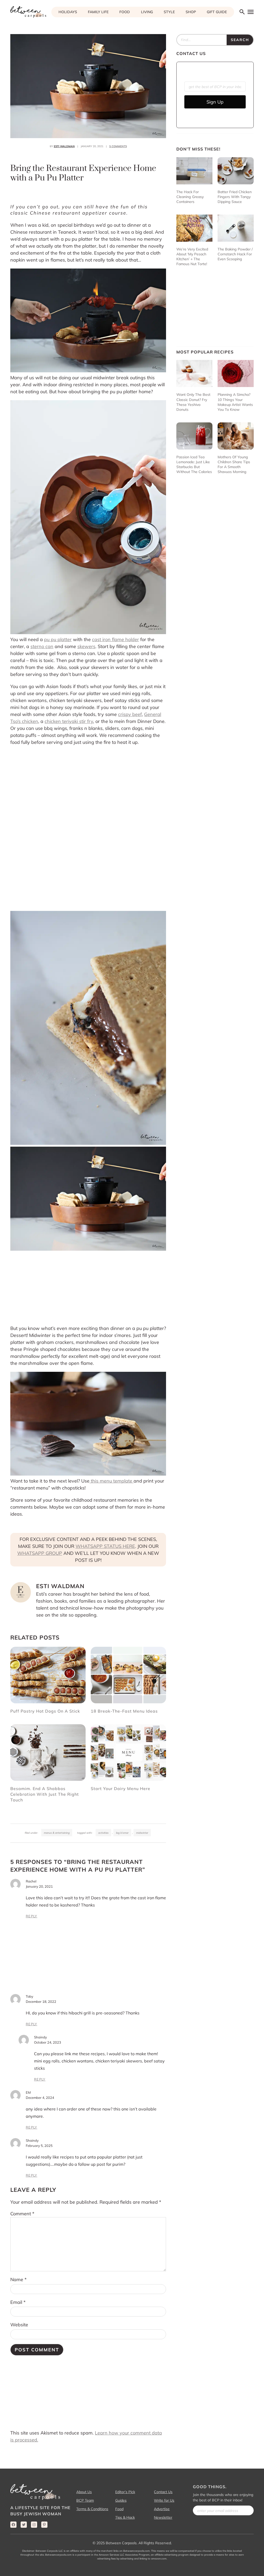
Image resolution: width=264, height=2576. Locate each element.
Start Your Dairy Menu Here (121, 1789)
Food (119, 2509)
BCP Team (85, 2500)
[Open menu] (250, 12)
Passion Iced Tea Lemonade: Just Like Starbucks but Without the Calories (194, 464)
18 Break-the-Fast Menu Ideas (124, 1711)
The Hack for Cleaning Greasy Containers (190, 197)
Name (18, 2279)
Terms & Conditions (92, 2509)
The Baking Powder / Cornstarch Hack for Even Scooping (235, 254)
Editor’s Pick (125, 2492)
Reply (32, 1916)
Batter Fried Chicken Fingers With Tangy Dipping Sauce (235, 197)
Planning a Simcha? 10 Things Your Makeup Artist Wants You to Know (235, 402)
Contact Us (163, 2492)
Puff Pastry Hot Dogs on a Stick (45, 1711)
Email (18, 2302)
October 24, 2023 (48, 2042)
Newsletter (163, 2517)
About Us (84, 2492)
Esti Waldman (64, 146)
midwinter (142, 1833)
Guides (121, 2500)
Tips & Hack (125, 2517)
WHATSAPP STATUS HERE (105, 1546)
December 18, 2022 (41, 2002)
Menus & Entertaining (57, 1833)
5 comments (118, 146)
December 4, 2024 (40, 2098)
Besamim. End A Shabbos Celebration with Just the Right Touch (45, 1794)
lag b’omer (122, 1833)
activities (103, 1833)
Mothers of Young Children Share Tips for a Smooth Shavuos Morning (234, 464)
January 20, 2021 (39, 1886)
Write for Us (164, 2500)
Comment (22, 2214)
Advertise (162, 2509)
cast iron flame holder (115, 639)
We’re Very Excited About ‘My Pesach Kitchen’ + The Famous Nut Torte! (192, 257)
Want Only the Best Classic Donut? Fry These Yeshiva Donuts (193, 402)
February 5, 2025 (39, 2146)
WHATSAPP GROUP (40, 1553)
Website (19, 2325)
